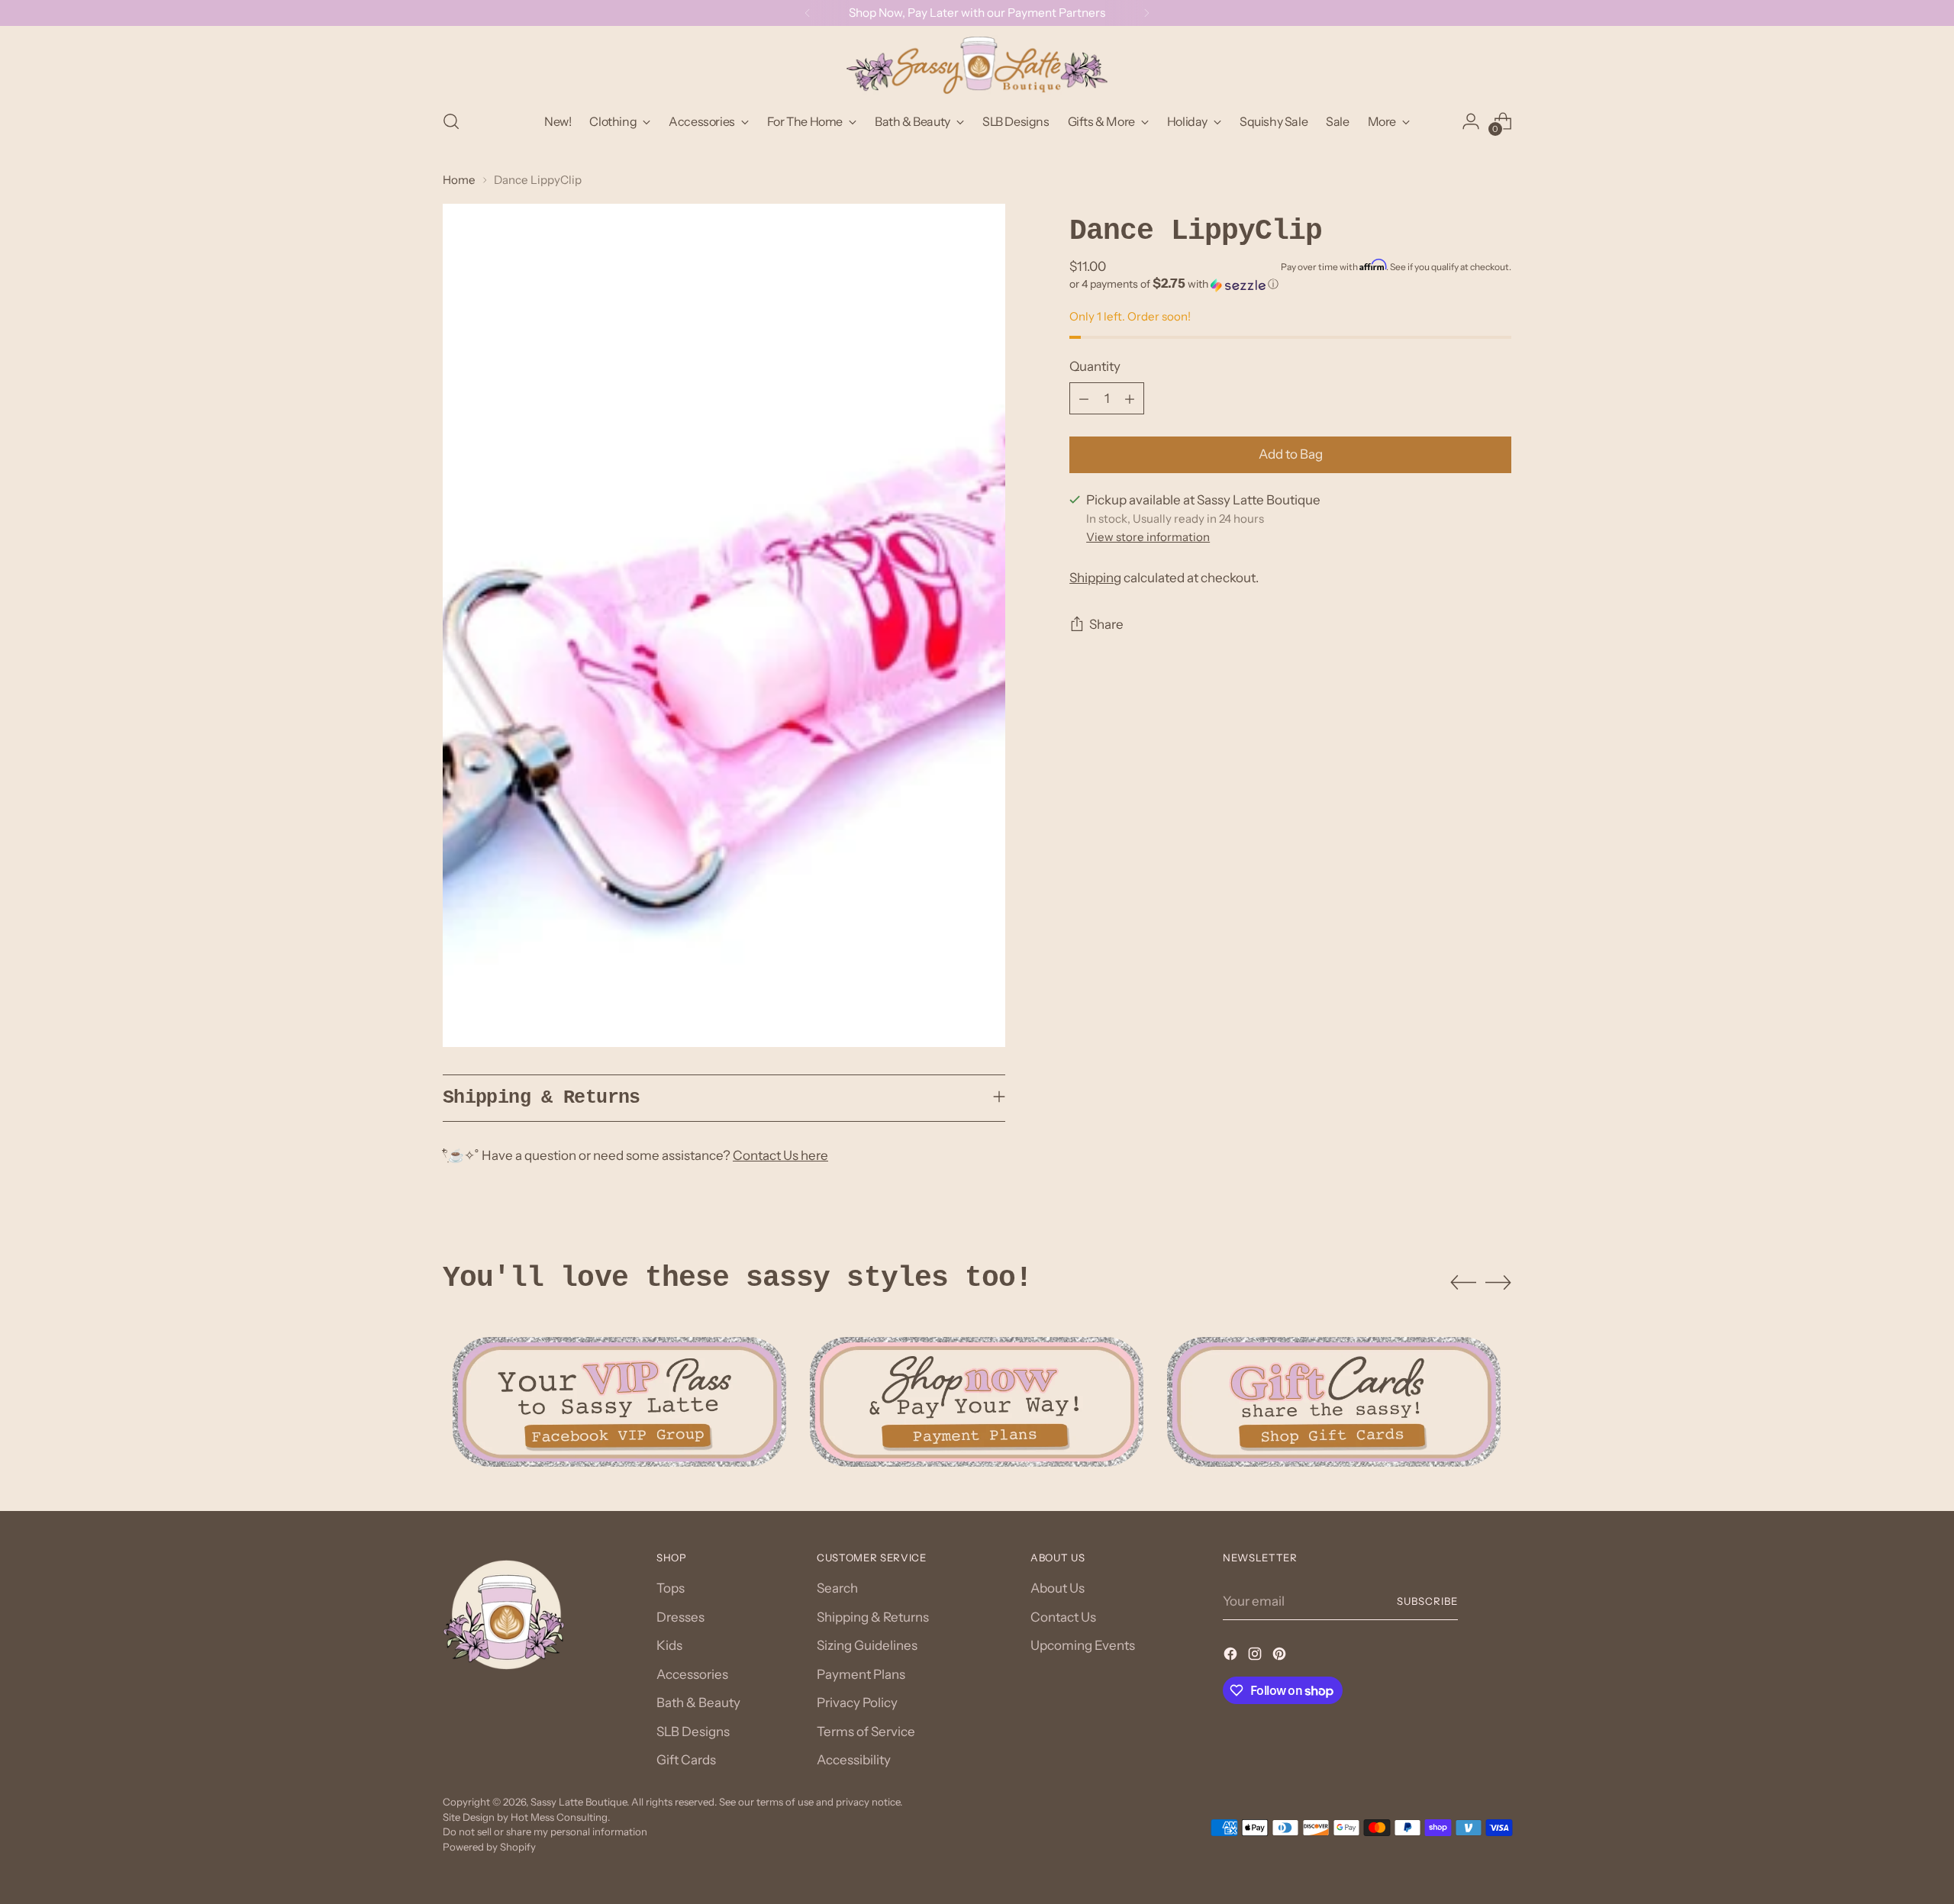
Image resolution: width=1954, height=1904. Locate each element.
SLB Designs (693, 1732)
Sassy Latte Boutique (579, 1802)
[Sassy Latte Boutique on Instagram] (1256, 1657)
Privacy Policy (857, 1703)
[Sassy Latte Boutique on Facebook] (1232, 1657)
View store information (1148, 538)
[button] (1290, 285)
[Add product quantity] (1130, 399)
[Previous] (808, 13)
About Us (1058, 1588)
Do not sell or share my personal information (545, 1832)
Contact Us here (780, 1155)
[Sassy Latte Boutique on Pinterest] (1281, 1657)
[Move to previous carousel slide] (1463, 1283)
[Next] (1146, 13)
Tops (671, 1588)
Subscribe (1427, 1601)
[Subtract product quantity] (1084, 399)
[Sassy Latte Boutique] (977, 65)
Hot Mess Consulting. (560, 1817)
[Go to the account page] (1471, 121)
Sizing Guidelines (867, 1645)
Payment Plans (861, 1674)
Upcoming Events (1083, 1645)
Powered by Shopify (489, 1847)
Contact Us (1063, 1617)
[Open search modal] (451, 121)
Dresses (680, 1617)
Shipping (1095, 578)
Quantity (1095, 366)
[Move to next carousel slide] (1498, 1282)
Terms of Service (866, 1732)
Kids (669, 1645)
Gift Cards (686, 1760)
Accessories (692, 1674)
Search (837, 1588)
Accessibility (854, 1760)
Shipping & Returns (873, 1617)
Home (459, 180)
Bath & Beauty (698, 1703)
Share (1106, 625)
